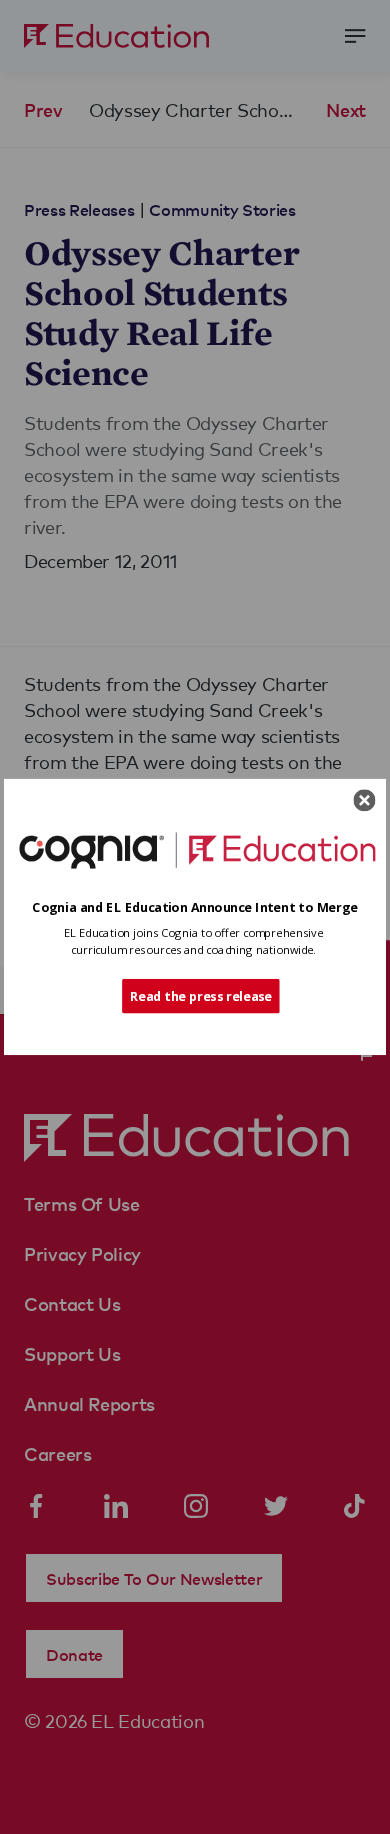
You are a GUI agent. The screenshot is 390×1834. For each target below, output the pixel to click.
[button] (195, 907)
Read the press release (201, 995)
